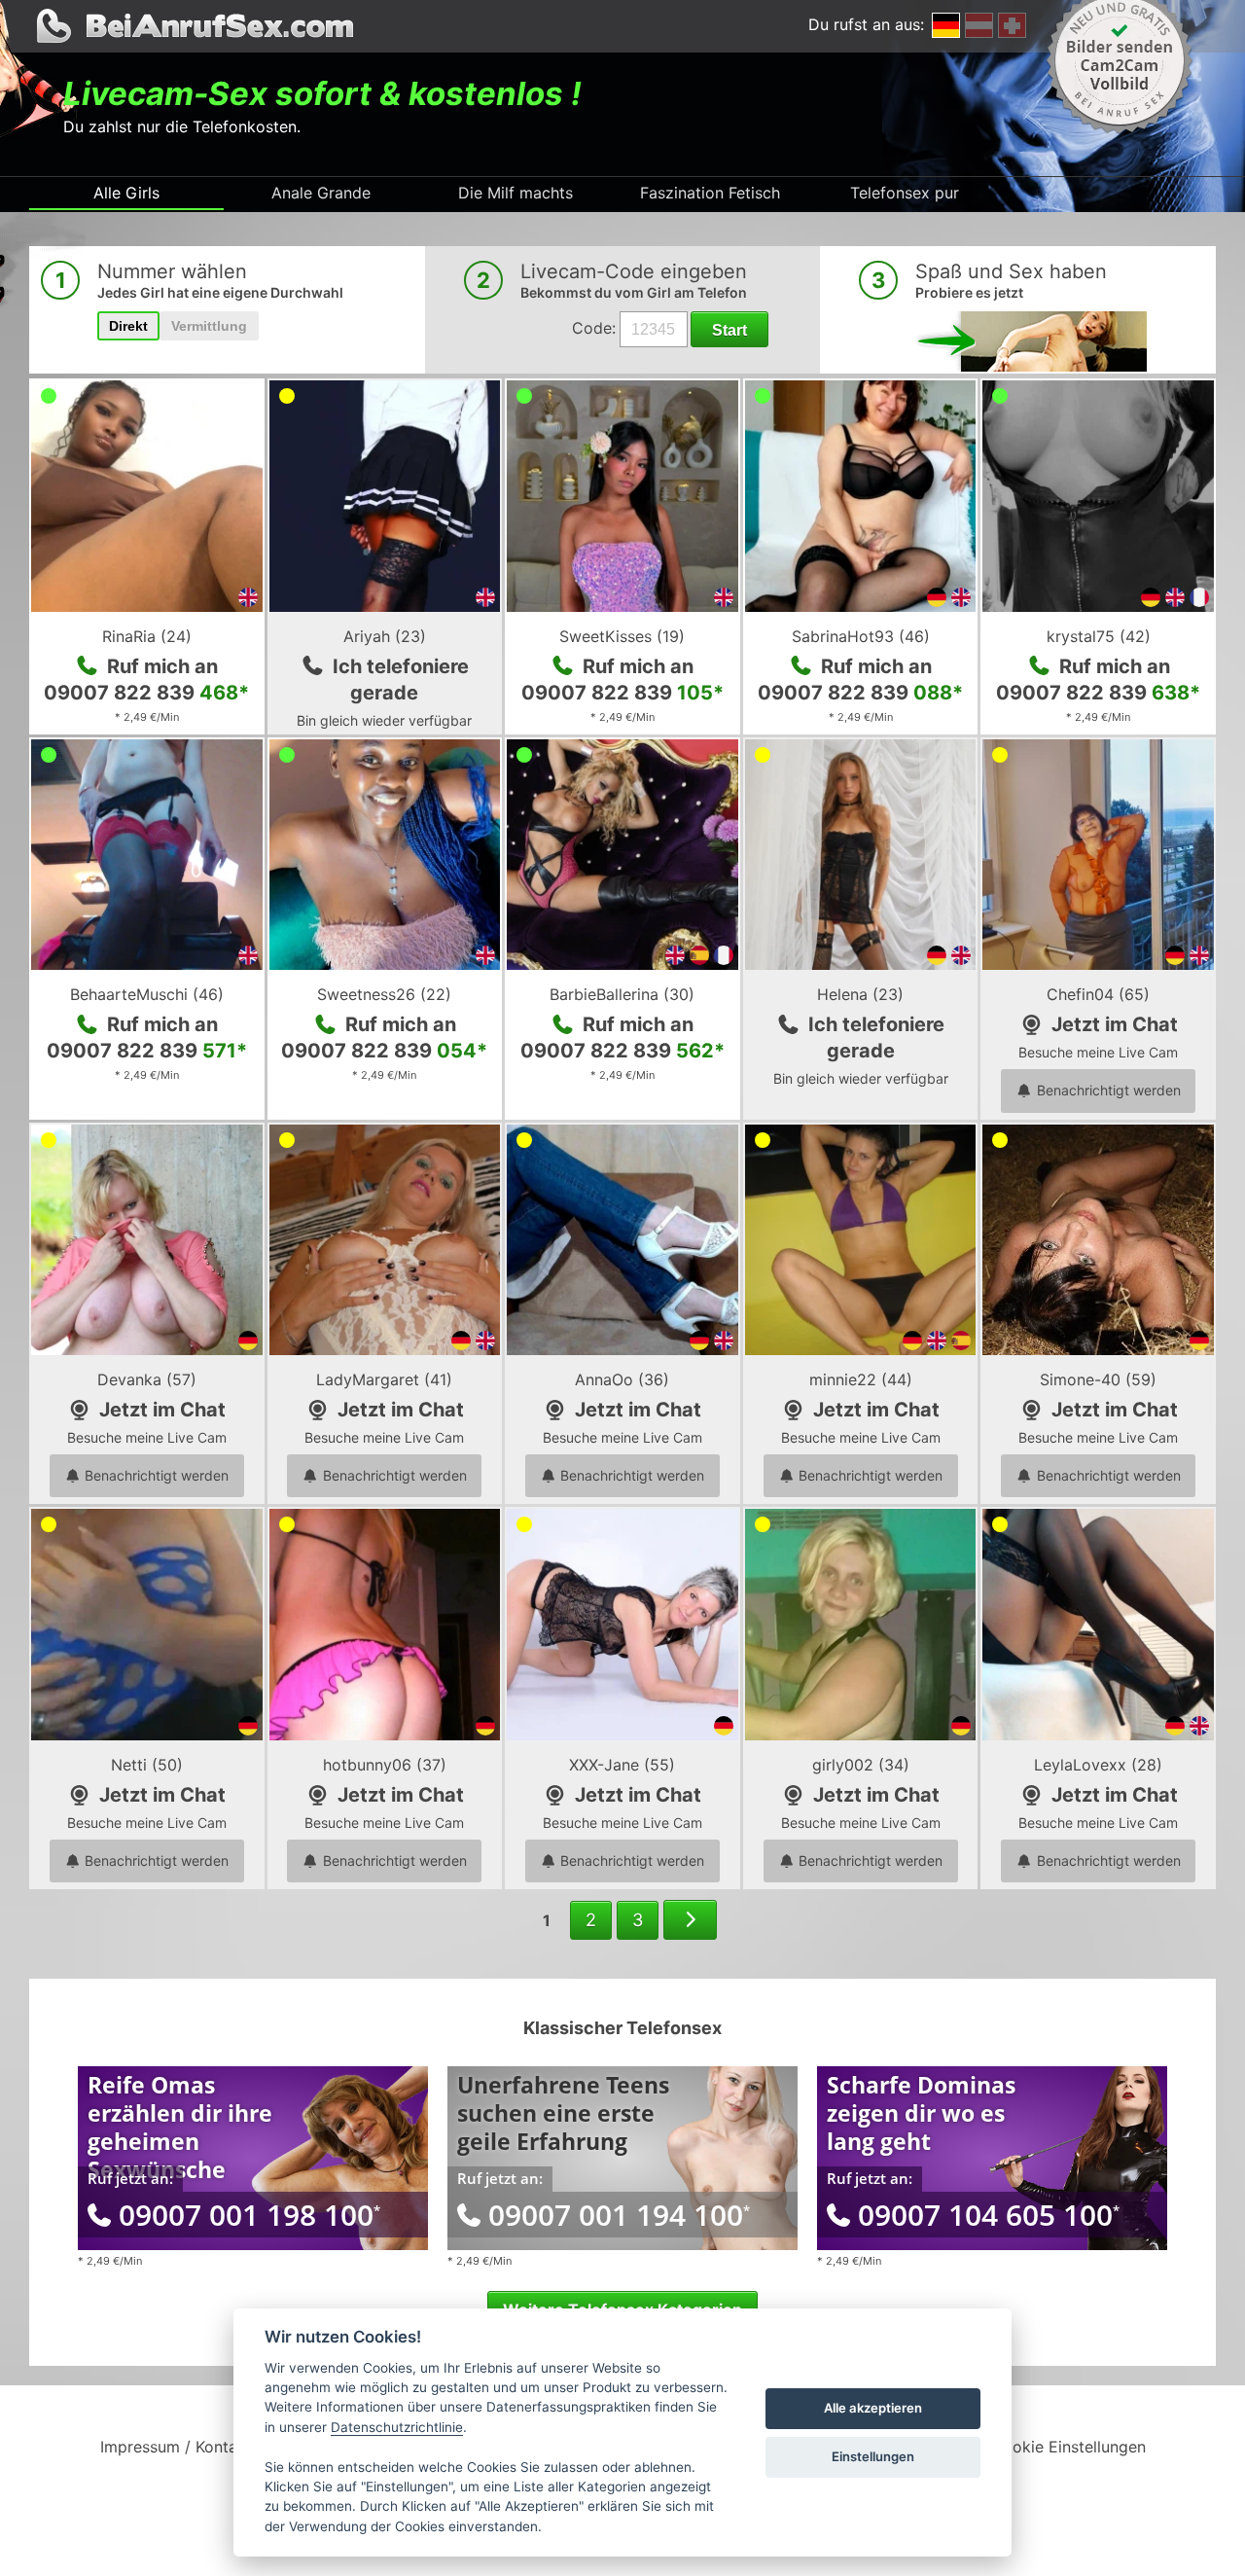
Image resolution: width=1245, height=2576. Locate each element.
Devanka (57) (147, 1379)
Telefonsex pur (905, 193)
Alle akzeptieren (873, 2408)
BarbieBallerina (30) (622, 994)
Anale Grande (321, 193)
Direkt (128, 326)
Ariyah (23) (385, 636)
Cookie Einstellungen (1068, 2447)
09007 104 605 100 (989, 2215)
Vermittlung (209, 326)
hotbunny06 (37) (385, 1765)
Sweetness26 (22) (384, 994)
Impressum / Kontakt (176, 2447)
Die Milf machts (516, 193)
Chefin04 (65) (1098, 994)
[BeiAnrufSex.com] (622, 26)
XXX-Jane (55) (622, 1765)
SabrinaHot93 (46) (861, 636)
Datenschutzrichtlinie (397, 2427)
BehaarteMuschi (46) (147, 994)
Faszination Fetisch (710, 193)
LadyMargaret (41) (384, 1379)
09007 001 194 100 (619, 2215)
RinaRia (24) (147, 636)
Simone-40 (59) (1098, 1379)
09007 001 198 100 (249, 2215)
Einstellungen (873, 2456)
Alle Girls (126, 193)
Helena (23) (860, 994)
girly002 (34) (861, 1765)
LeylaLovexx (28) (1098, 1765)
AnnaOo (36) (622, 1379)
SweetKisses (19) (622, 636)
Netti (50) (147, 1765)
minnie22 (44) (861, 1379)
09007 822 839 (146, 693)
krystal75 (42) (1099, 636)
